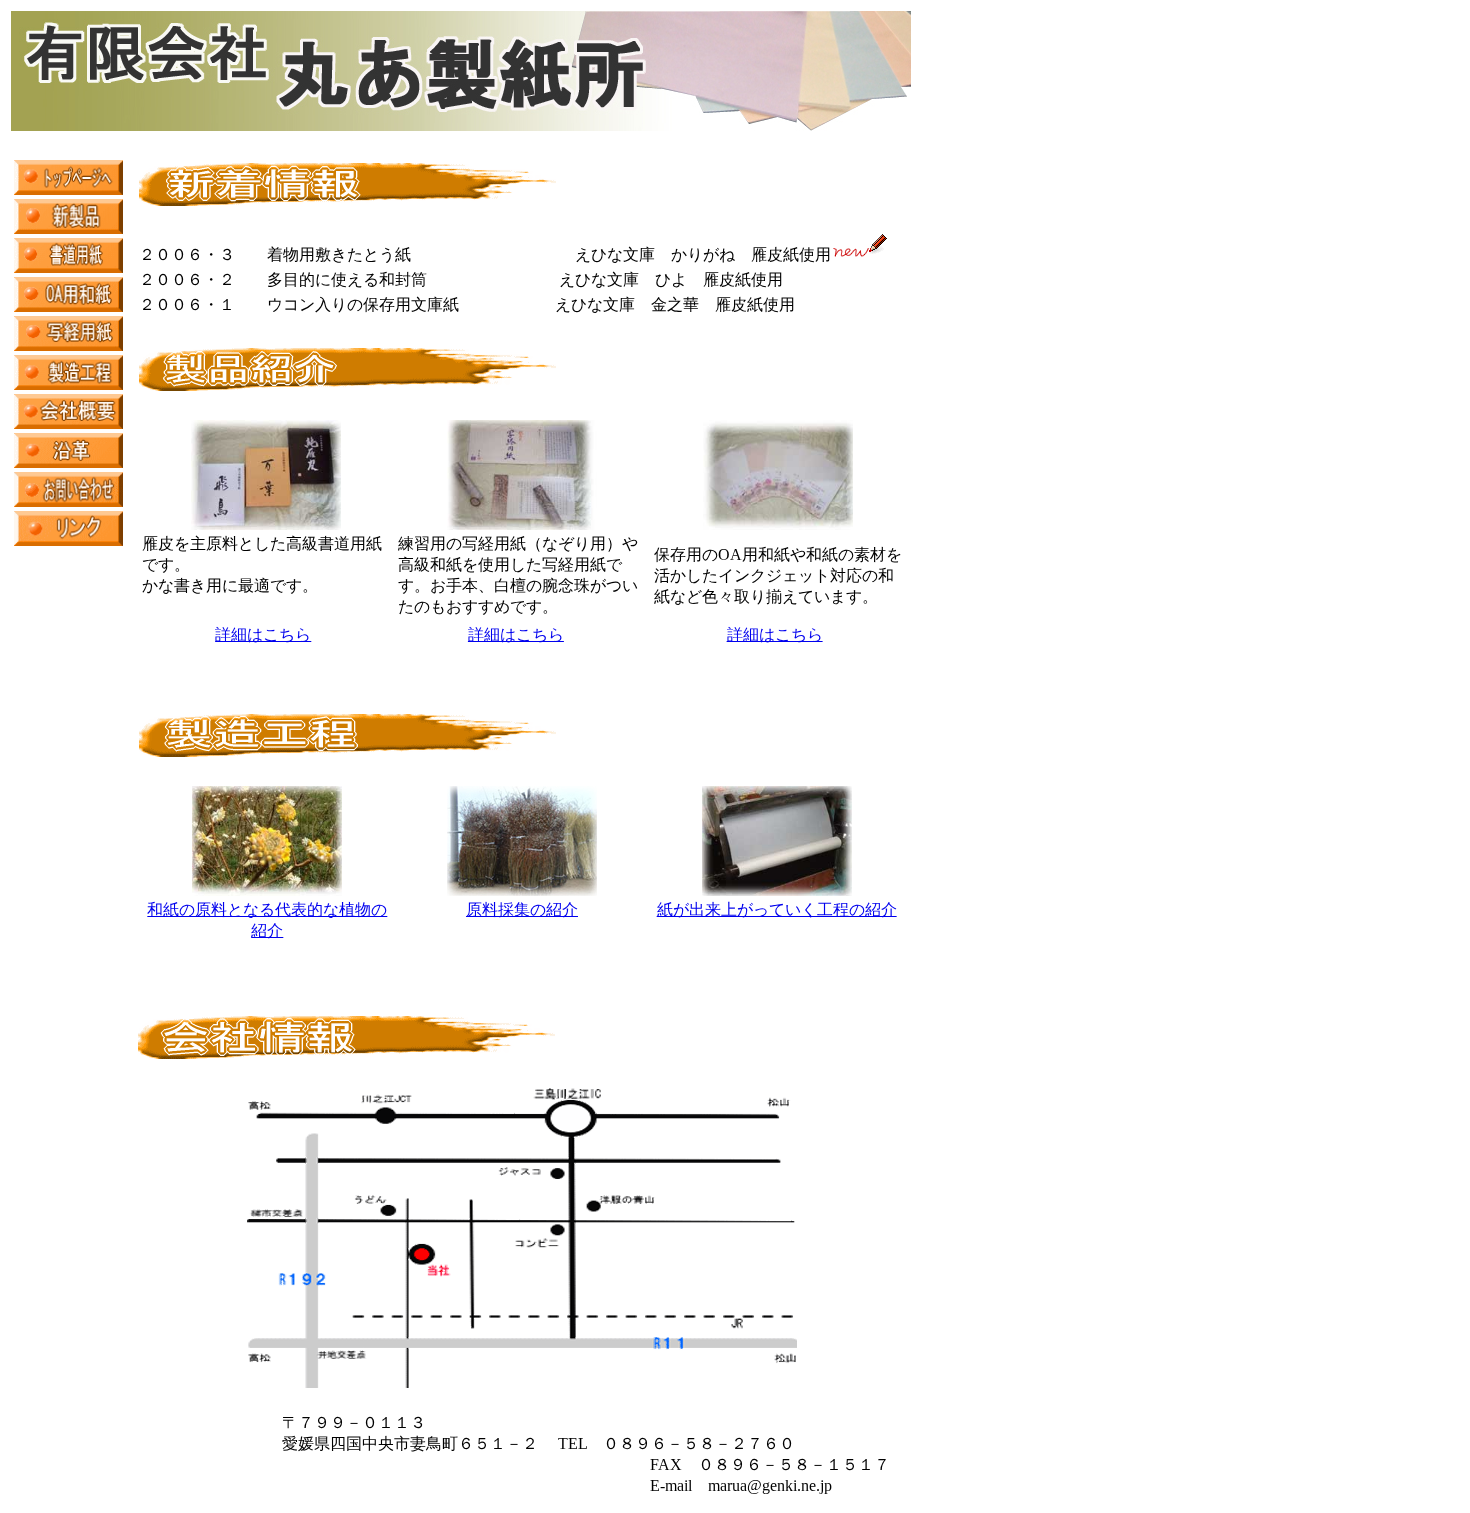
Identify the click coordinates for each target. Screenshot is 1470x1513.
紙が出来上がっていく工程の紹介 (777, 909)
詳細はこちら (263, 634)
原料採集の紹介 (522, 909)
